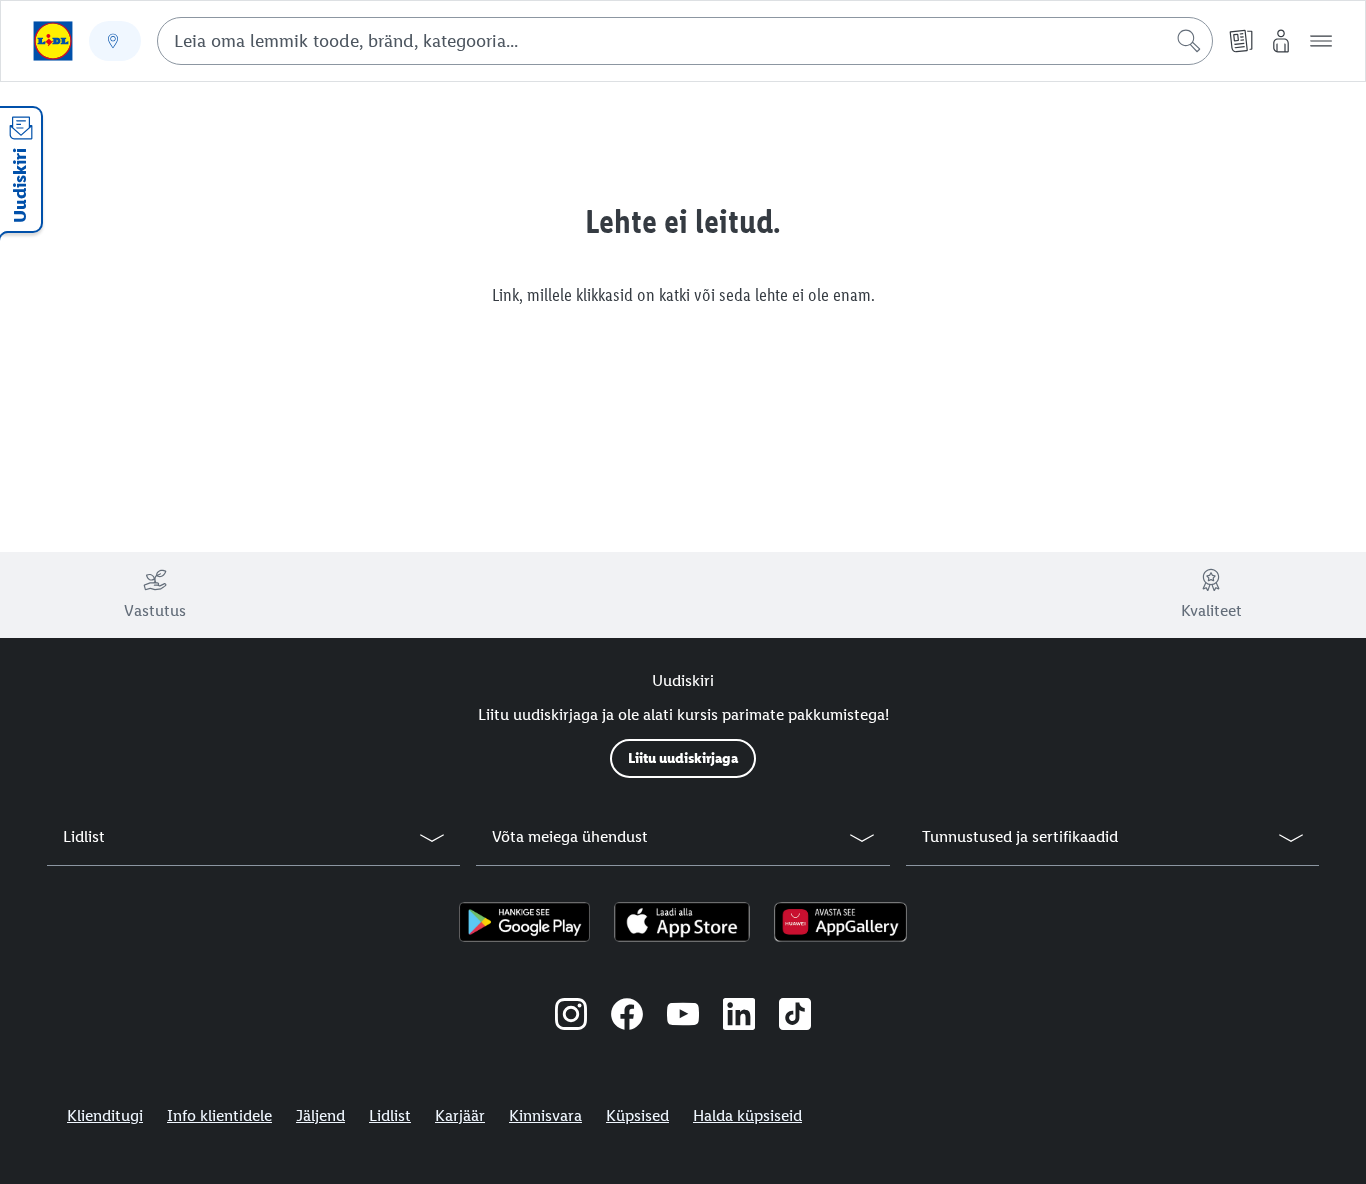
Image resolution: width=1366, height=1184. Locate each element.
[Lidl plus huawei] (840, 922)
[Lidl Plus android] (524, 922)
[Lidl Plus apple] (682, 922)
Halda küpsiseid (747, 1115)
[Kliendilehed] (1241, 41)
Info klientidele (219, 1115)
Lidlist (390, 1115)
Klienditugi (105, 1115)
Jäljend (320, 1115)
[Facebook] (627, 1017)
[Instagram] (571, 1017)
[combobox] (685, 41)
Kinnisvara (545, 1115)
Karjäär (460, 1115)
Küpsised (637, 1115)
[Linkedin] (739, 1017)
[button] (1321, 41)
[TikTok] (795, 1017)
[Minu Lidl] (1281, 41)
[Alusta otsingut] (1189, 41)
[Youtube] (683, 1017)
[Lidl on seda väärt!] (53, 41)
